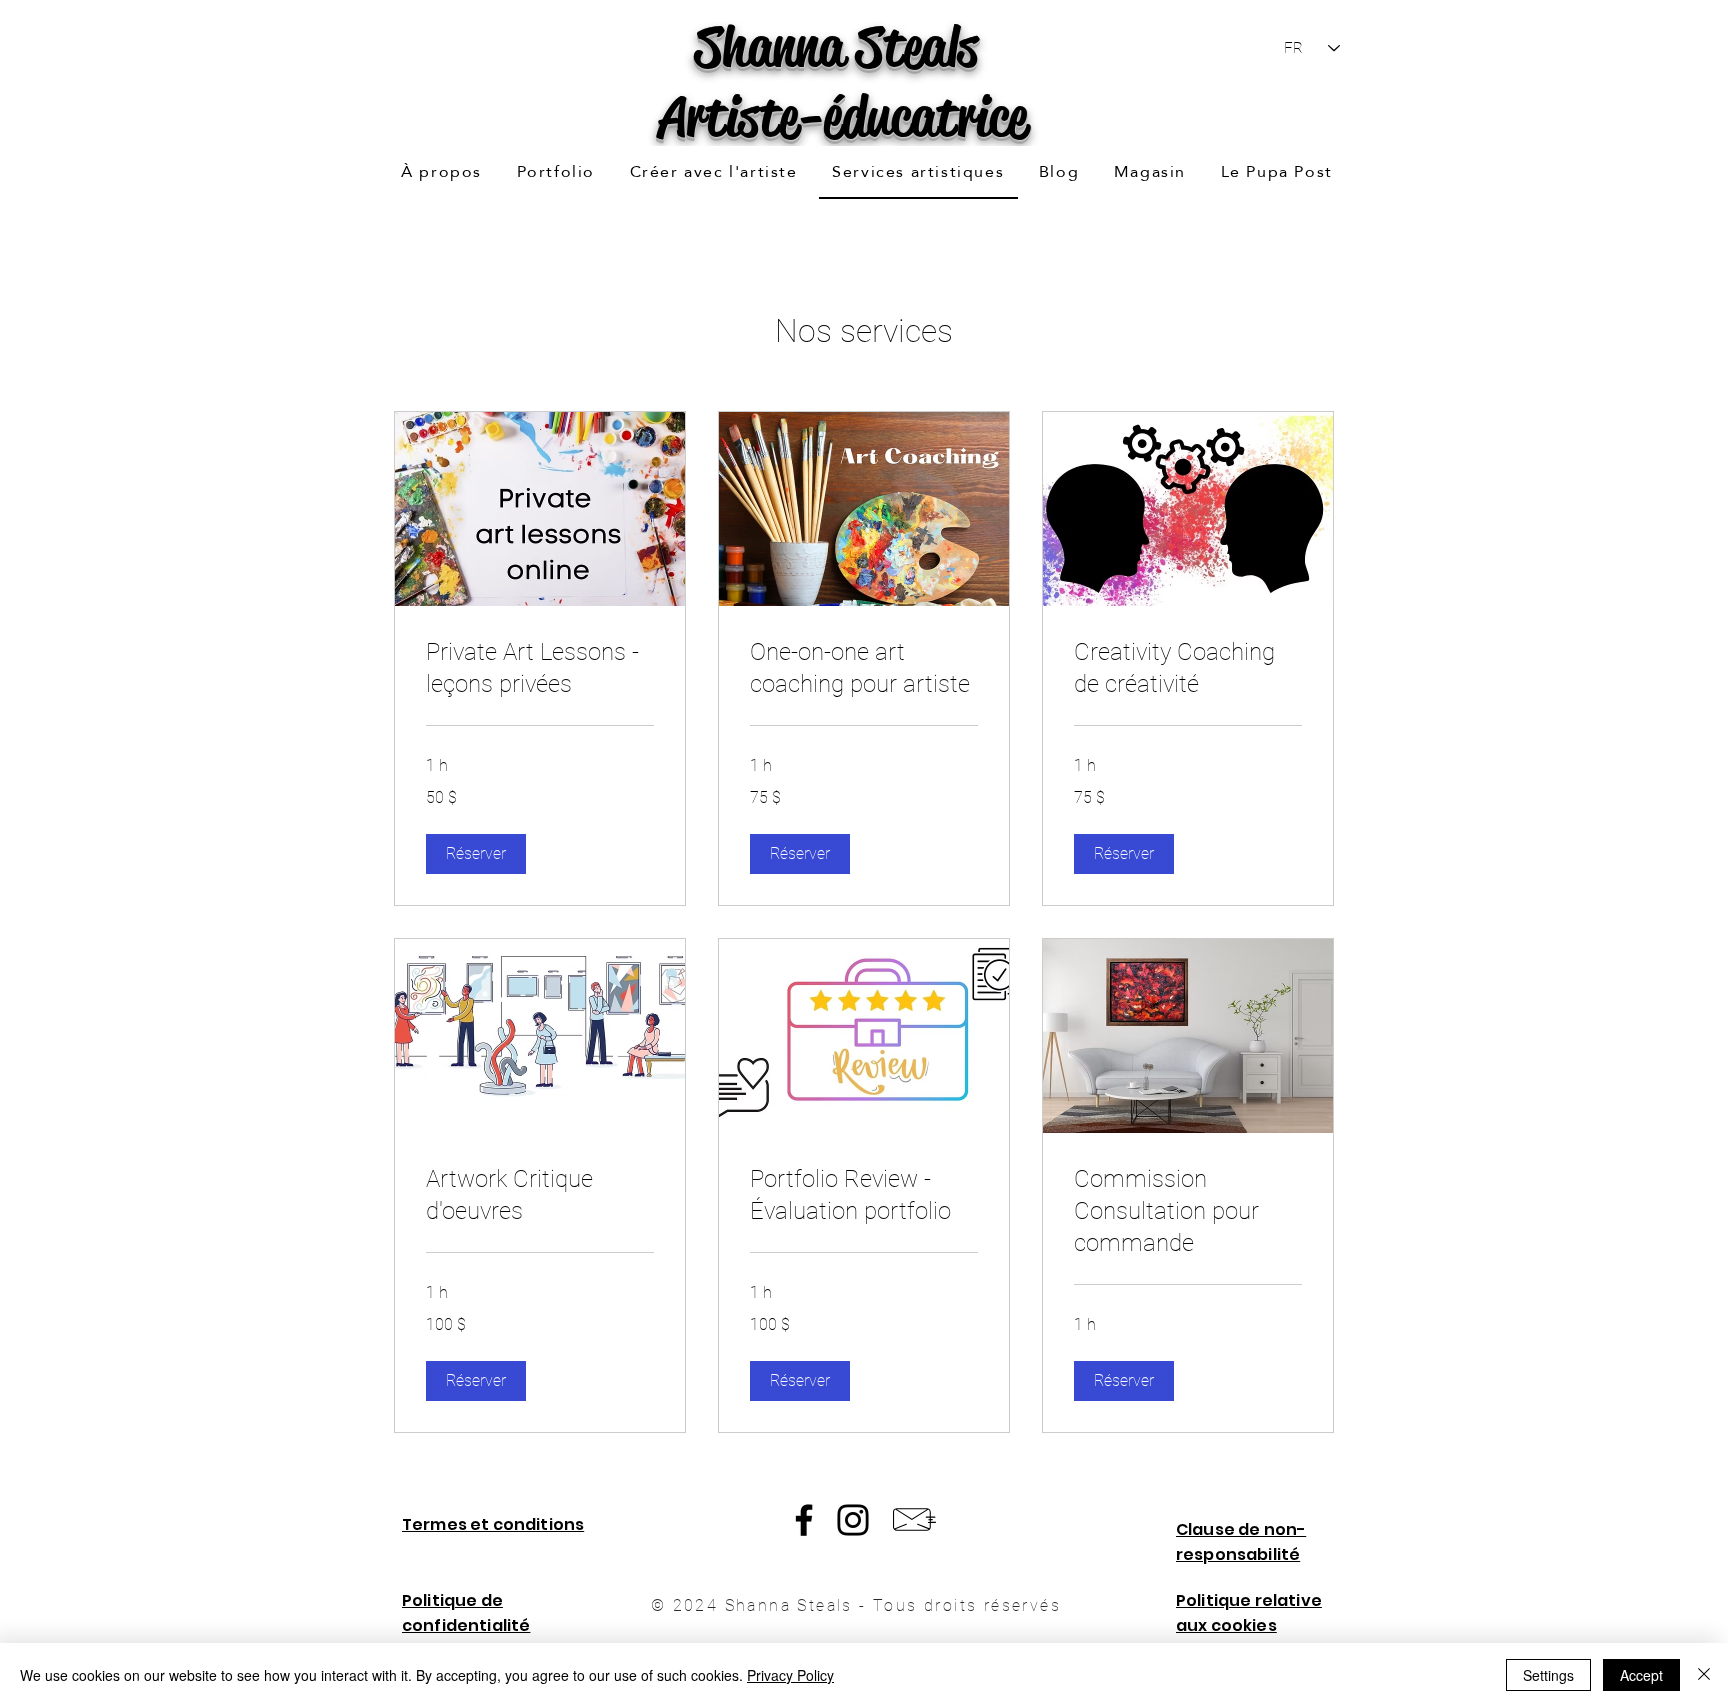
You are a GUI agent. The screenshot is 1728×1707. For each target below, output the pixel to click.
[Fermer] (1704, 1675)
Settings (1548, 1675)
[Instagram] (853, 1520)
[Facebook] (804, 1520)
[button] (555, 172)
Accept (1641, 1675)
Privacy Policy (790, 1675)
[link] (540, 669)
